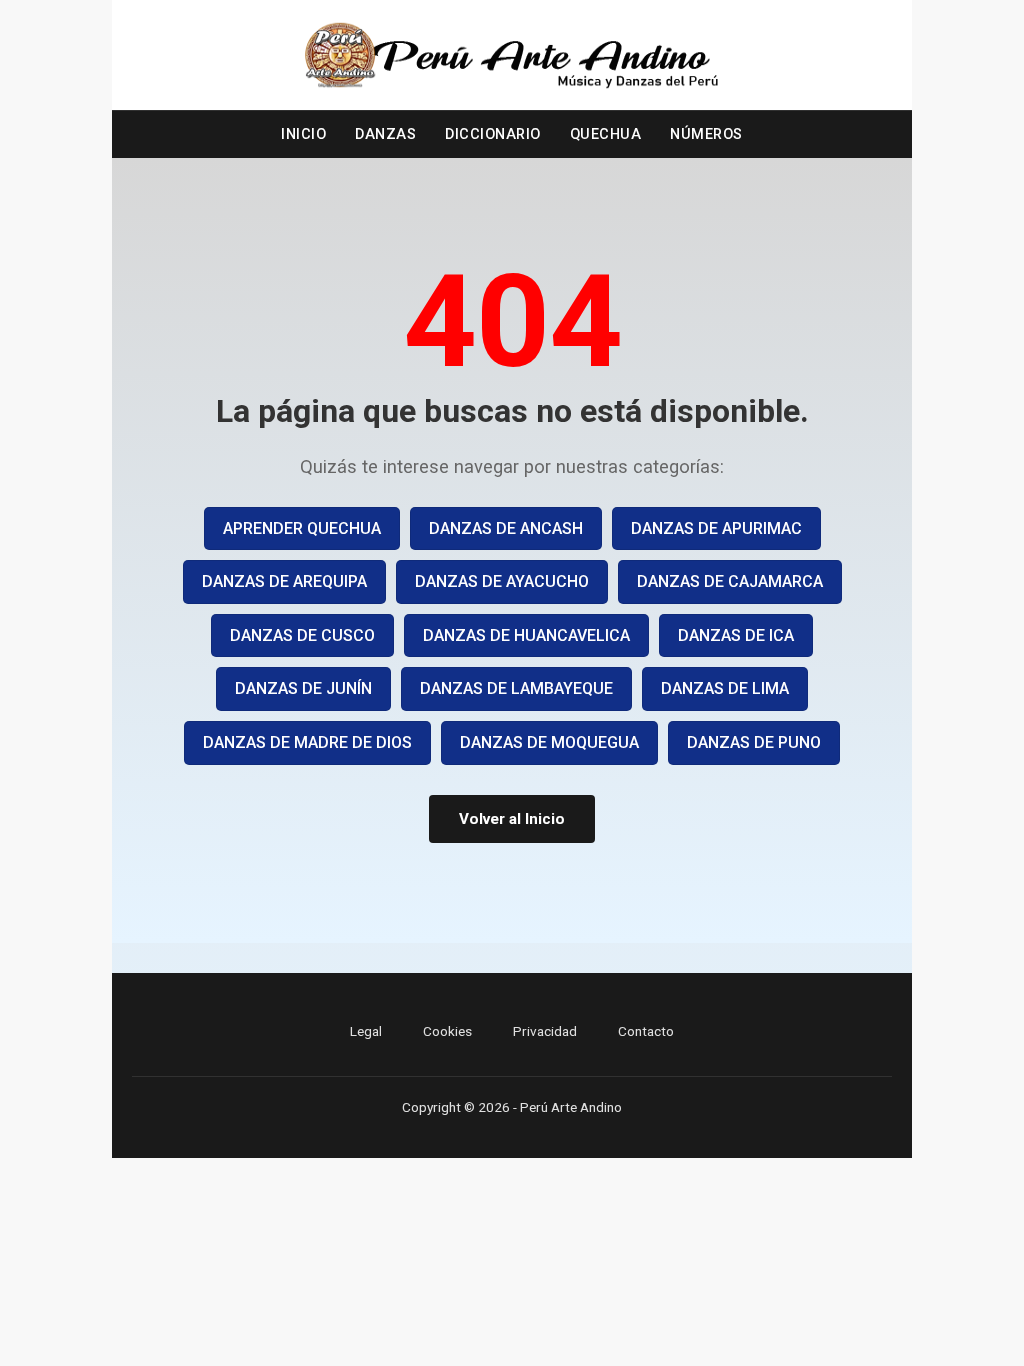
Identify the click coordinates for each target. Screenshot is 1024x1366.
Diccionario (493, 134)
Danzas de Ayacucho (502, 581)
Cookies (447, 1031)
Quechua (606, 134)
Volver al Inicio (512, 819)
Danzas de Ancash (506, 528)
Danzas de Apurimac (716, 528)
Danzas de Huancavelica (526, 635)
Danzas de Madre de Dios (307, 742)
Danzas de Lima (725, 688)
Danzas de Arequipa (284, 581)
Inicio (303, 134)
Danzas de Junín (303, 688)
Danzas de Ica (736, 635)
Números (706, 134)
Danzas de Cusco (302, 635)
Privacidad (545, 1031)
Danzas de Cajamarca (730, 581)
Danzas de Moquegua (549, 742)
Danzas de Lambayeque (516, 688)
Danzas (385, 134)
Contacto (646, 1031)
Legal (366, 1031)
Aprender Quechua (302, 528)
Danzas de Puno (754, 742)
